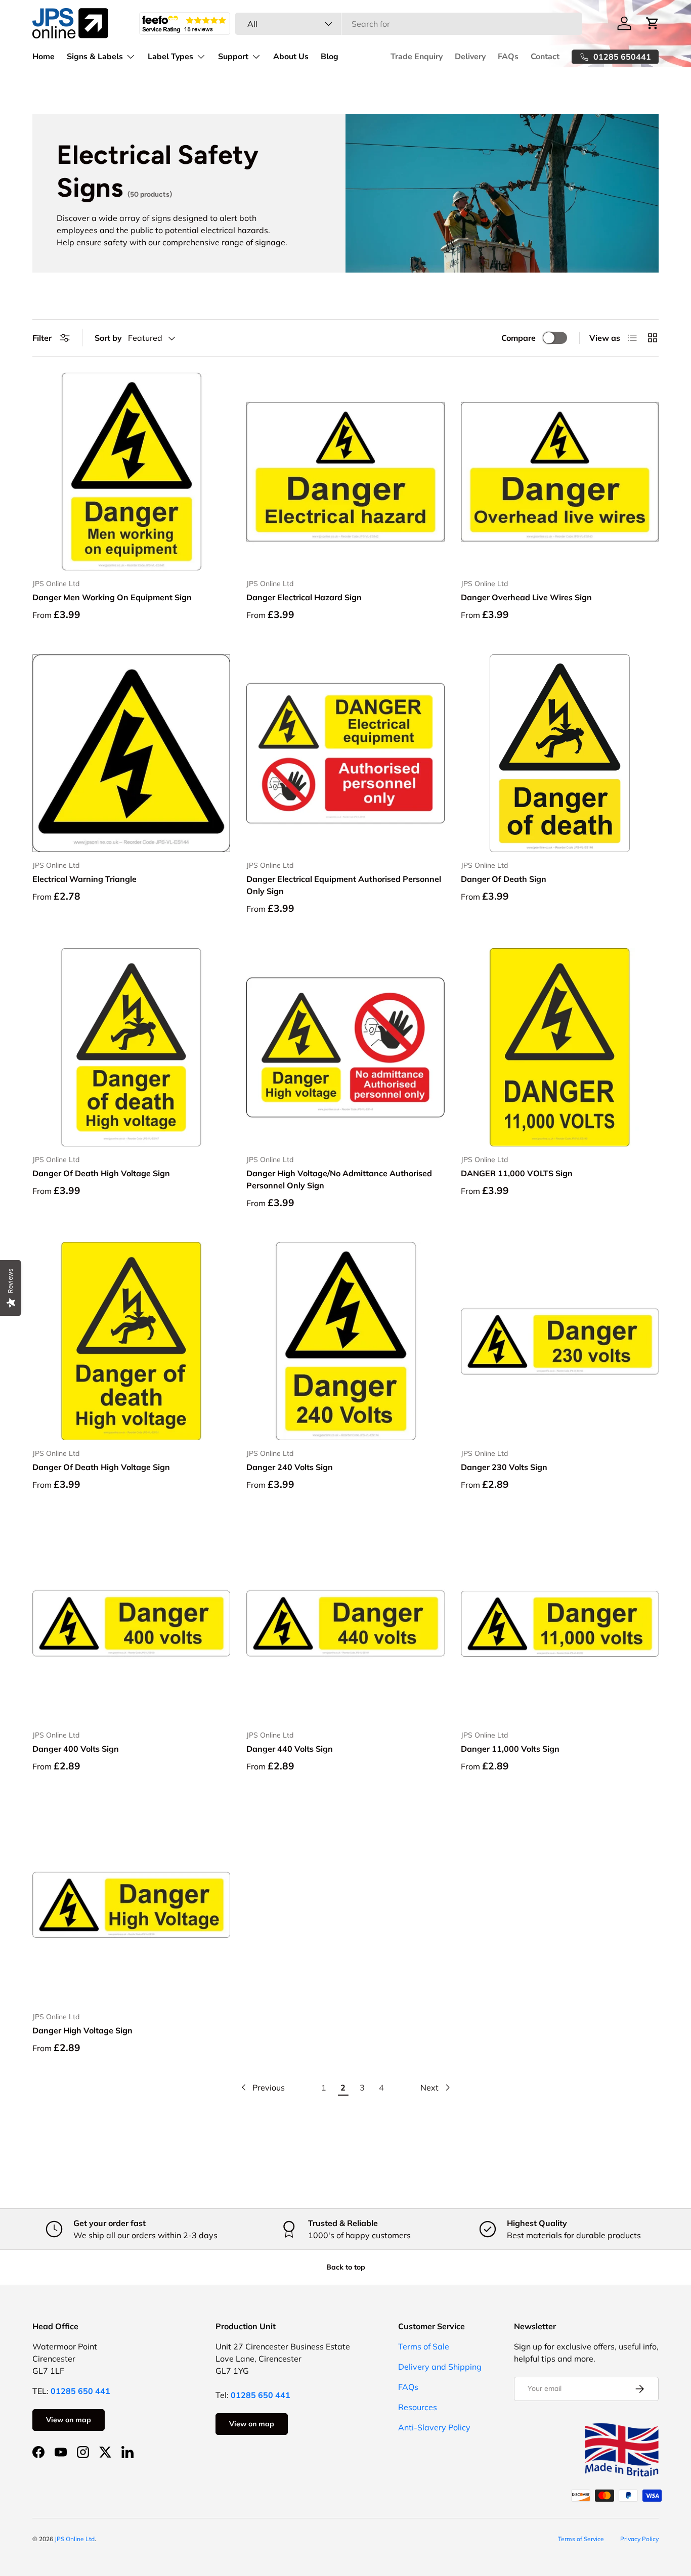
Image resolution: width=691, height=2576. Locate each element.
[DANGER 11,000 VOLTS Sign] (560, 1047)
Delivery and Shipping (440, 2367)
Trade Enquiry (417, 57)
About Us (291, 57)
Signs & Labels (95, 57)
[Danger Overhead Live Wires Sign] (560, 472)
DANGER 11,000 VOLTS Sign (517, 1173)
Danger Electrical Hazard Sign (304, 597)
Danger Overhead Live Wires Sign (526, 597)
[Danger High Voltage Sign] (131, 1905)
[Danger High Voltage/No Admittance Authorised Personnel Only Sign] (345, 1047)
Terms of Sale (424, 2346)
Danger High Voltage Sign (82, 2030)
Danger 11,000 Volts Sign (510, 1749)
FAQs (508, 57)
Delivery (470, 57)
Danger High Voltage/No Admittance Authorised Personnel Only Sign (339, 1179)
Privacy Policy (639, 2539)
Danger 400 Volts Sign (76, 1749)
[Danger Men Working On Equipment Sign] (131, 472)
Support (233, 57)
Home (44, 57)
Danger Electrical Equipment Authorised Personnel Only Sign (344, 885)
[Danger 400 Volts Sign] (131, 1623)
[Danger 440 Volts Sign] (345, 1623)
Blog (330, 57)
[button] (653, 23)
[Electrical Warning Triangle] (131, 753)
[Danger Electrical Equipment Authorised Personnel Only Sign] (345, 753)
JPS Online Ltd (75, 2539)
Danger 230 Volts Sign (504, 1467)
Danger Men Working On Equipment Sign (112, 597)
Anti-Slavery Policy (434, 2427)
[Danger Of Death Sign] (560, 753)
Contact (545, 57)
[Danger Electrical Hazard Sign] (345, 472)
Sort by (108, 338)
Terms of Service (581, 2539)
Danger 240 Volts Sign (290, 1467)
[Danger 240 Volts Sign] (345, 1341)
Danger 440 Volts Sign (290, 1749)
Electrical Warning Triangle (84, 879)
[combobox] (408, 24)
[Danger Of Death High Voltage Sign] (131, 1047)
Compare (519, 338)
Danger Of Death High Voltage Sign (101, 1173)
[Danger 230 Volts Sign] (560, 1341)
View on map (69, 2420)
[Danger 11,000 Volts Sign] (560, 1623)
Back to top (346, 2267)
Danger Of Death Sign (504, 879)
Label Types (170, 57)
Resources (418, 2407)
